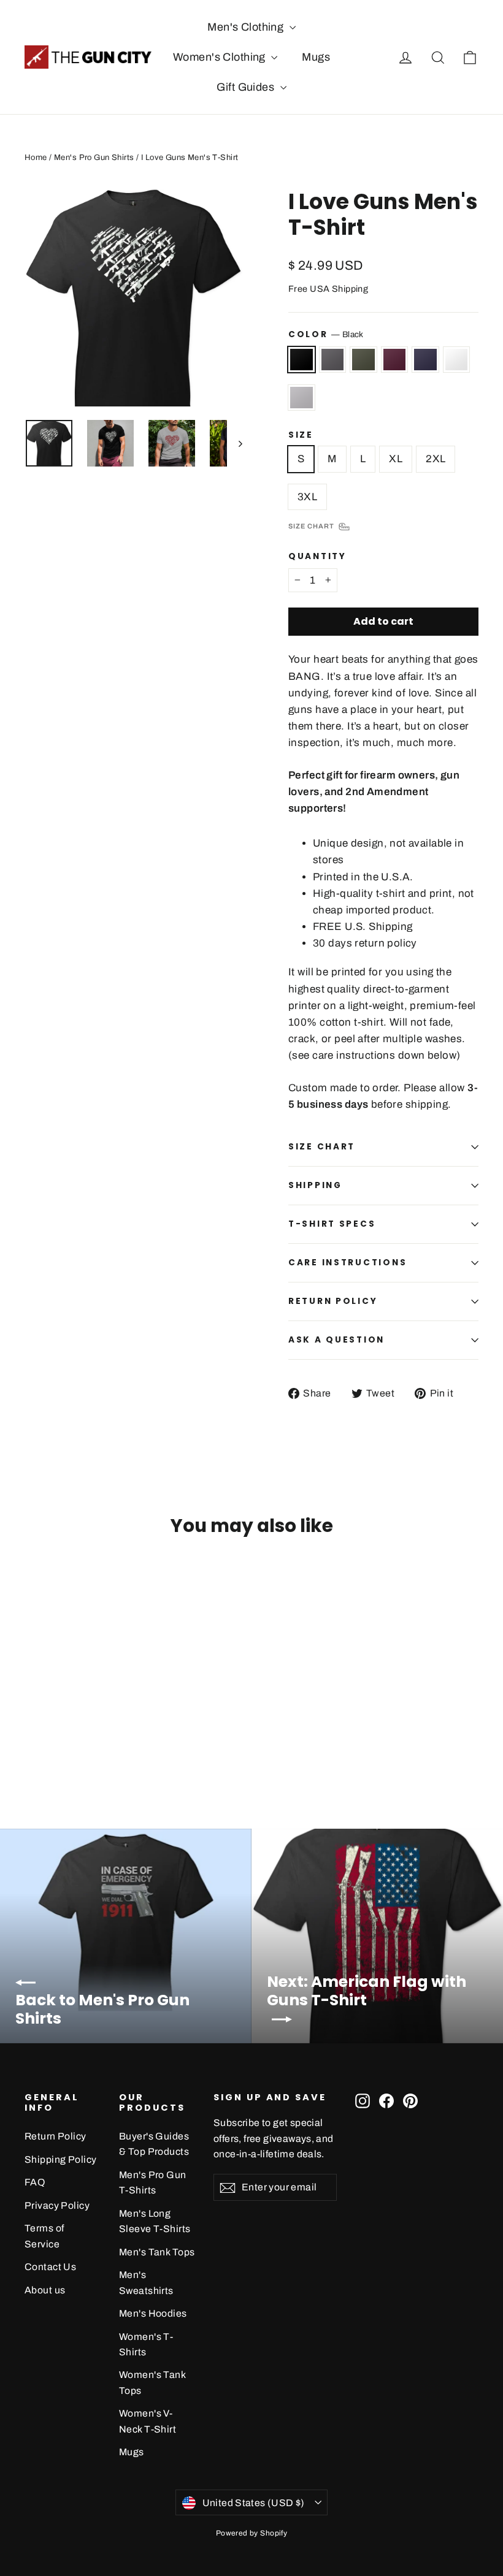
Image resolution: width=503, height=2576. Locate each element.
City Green (363, 360)
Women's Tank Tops (152, 2382)
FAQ (35, 2182)
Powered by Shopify (252, 2533)
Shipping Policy (60, 2159)
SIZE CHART (322, 1147)
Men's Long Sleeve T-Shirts (155, 2221)
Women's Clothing (221, 57)
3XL (307, 497)
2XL (436, 459)
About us (45, 2290)
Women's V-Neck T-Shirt (148, 2421)
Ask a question (336, 1340)
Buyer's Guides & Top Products (154, 2144)
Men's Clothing (247, 27)
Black (301, 360)
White (457, 360)
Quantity (317, 557)
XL (396, 459)
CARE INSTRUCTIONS (347, 1263)
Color (326, 334)
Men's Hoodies (153, 2313)
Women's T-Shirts (146, 2344)
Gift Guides (247, 87)
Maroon (395, 360)
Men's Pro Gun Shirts (94, 158)
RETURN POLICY (333, 1301)
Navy (425, 360)
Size (301, 435)
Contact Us (50, 2267)
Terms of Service (44, 2236)
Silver (301, 398)
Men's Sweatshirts (146, 2282)
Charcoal (333, 360)
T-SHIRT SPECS (332, 1224)
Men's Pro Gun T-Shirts (153, 2182)
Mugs (316, 57)
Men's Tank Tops (157, 2252)
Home (36, 158)
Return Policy (56, 2136)
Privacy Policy (57, 2205)
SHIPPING (315, 1185)
